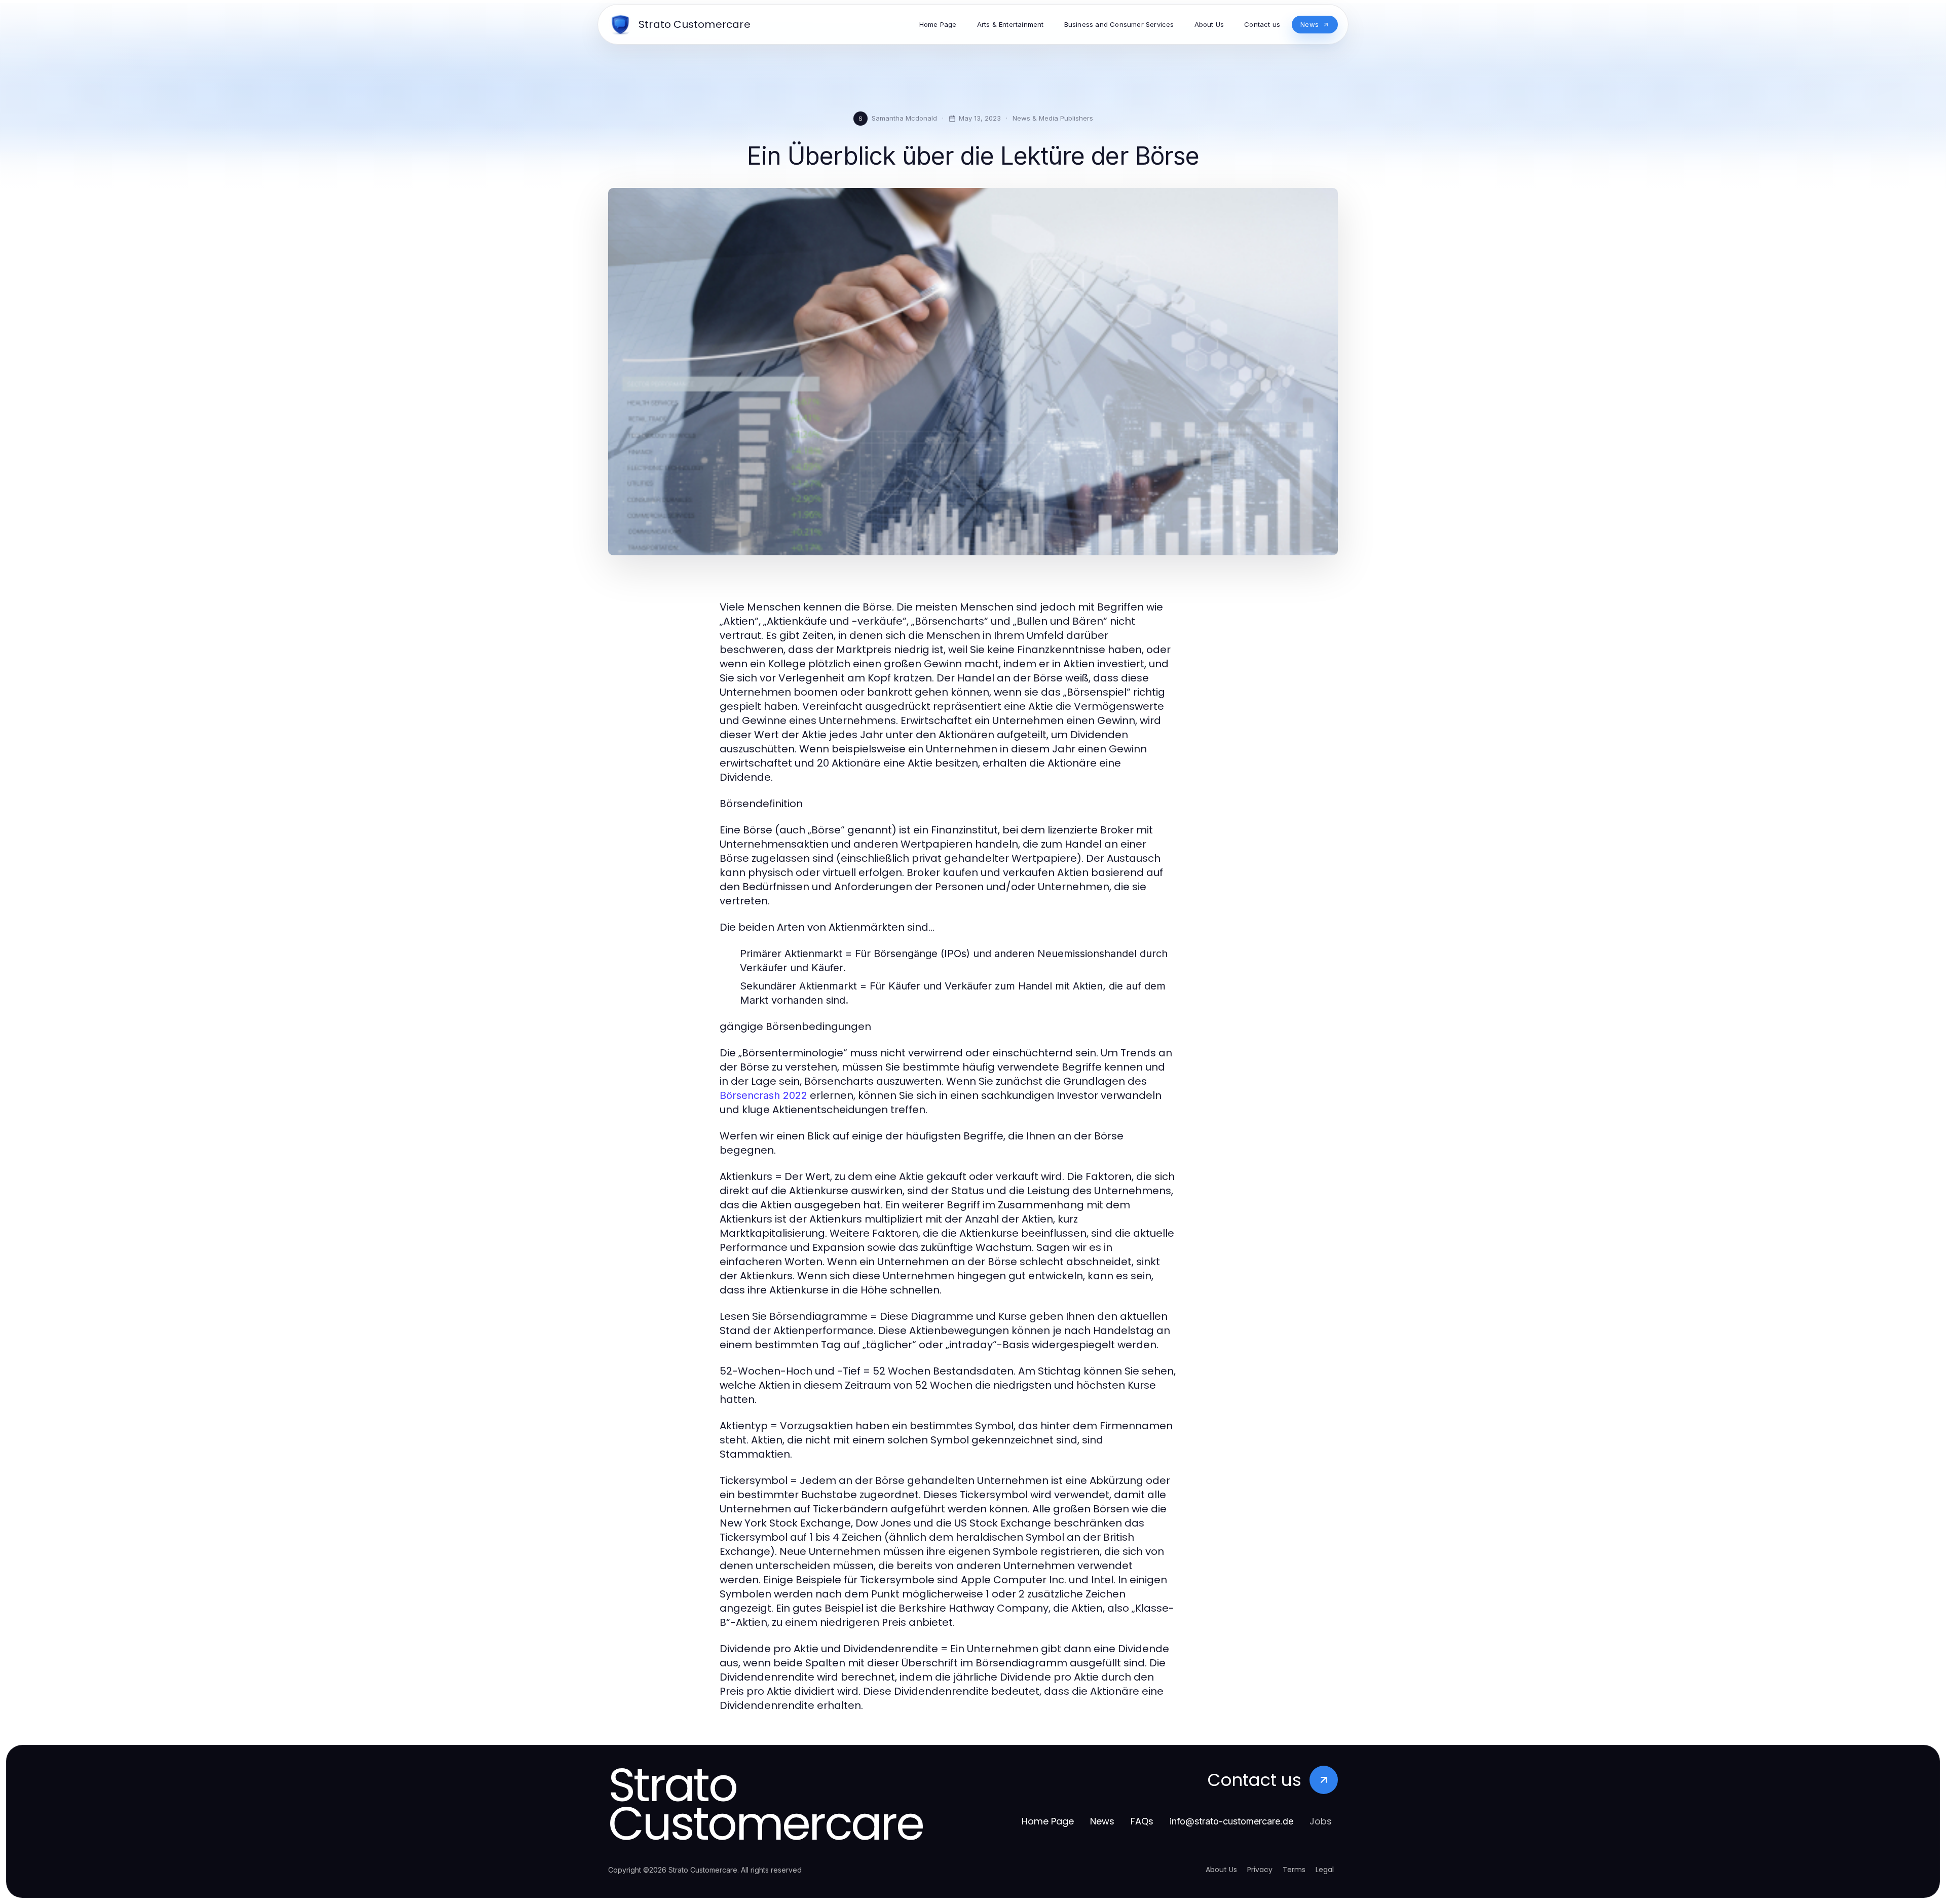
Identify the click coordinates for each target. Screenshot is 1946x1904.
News (1102, 1821)
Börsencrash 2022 (763, 1095)
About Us (1221, 1870)
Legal (1325, 1870)
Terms (1294, 1870)
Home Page (1048, 1821)
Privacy (1260, 1870)
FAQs (1142, 1821)
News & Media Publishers (1053, 118)
